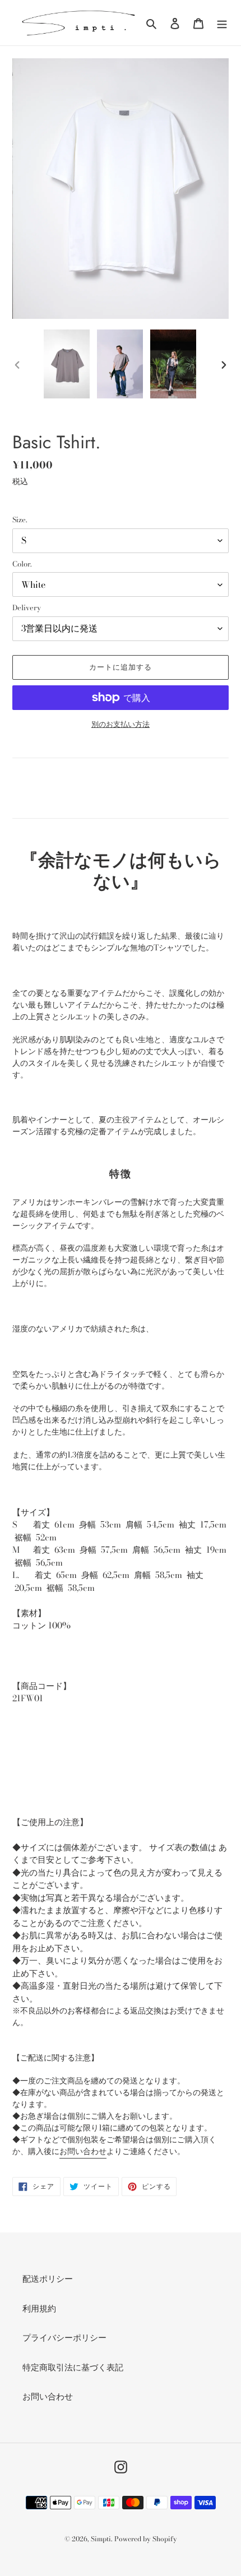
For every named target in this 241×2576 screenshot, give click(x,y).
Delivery (27, 608)
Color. (22, 564)
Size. (20, 520)
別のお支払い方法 (121, 724)
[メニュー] (222, 23)
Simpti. (101, 2539)
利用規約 (39, 2308)
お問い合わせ (83, 2151)
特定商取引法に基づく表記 (73, 2367)
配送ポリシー (48, 2279)
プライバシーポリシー (64, 2338)
